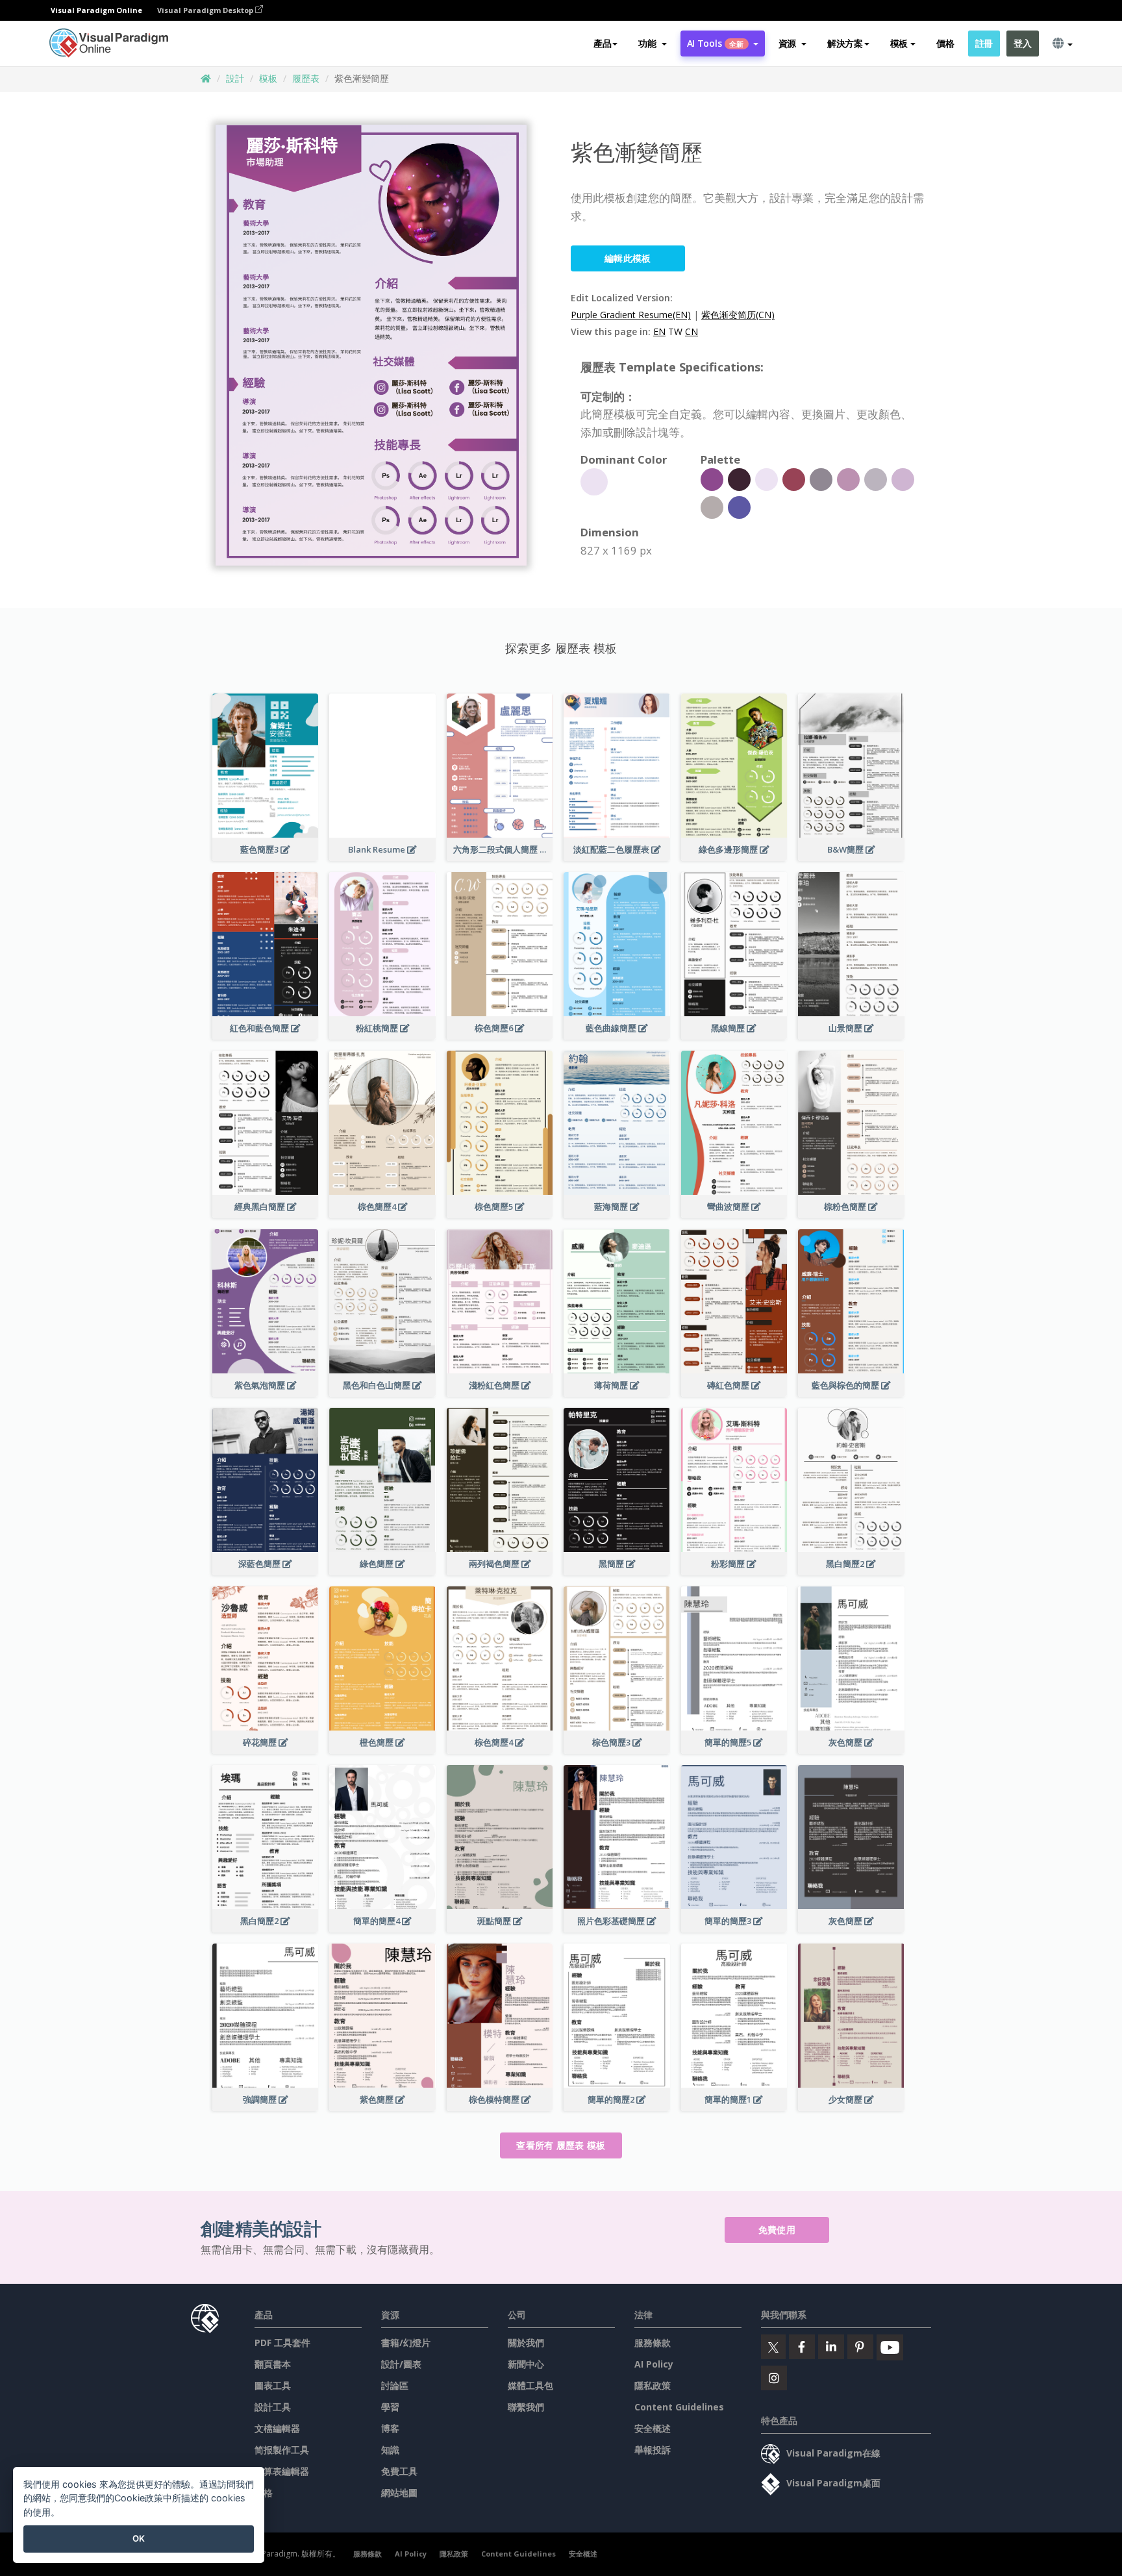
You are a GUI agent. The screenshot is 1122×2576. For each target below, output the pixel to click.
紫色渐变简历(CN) (738, 315)
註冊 (984, 43)
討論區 (395, 2385)
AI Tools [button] (716, 43)
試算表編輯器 (282, 2471)
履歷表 (306, 78)
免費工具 (399, 2471)
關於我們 (526, 2343)
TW (675, 331)
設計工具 (273, 2407)
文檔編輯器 (277, 2428)
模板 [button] (899, 43)
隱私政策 (653, 2385)
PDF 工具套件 (282, 2343)
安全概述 (653, 2428)
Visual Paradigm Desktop (206, 10)
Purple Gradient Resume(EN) (631, 315)
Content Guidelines (679, 2407)
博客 (390, 2428)
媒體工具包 (530, 2385)
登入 (1022, 43)
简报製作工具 (282, 2450)
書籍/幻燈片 (406, 2343)
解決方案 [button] (845, 43)
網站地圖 (399, 2493)
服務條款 (653, 2343)
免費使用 (777, 2230)
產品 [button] (602, 43)
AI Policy (654, 2364)
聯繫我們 (526, 2407)
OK (139, 2538)
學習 (390, 2407)
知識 (390, 2450)
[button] (652, 44)
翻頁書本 (273, 2364)
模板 (268, 78)
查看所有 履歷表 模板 (561, 2145)
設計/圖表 (401, 2364)
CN (692, 331)
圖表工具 (273, 2385)
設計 (235, 78)
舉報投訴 (653, 2450)
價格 (945, 43)
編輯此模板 (628, 258)
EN (659, 331)
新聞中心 (526, 2364)
